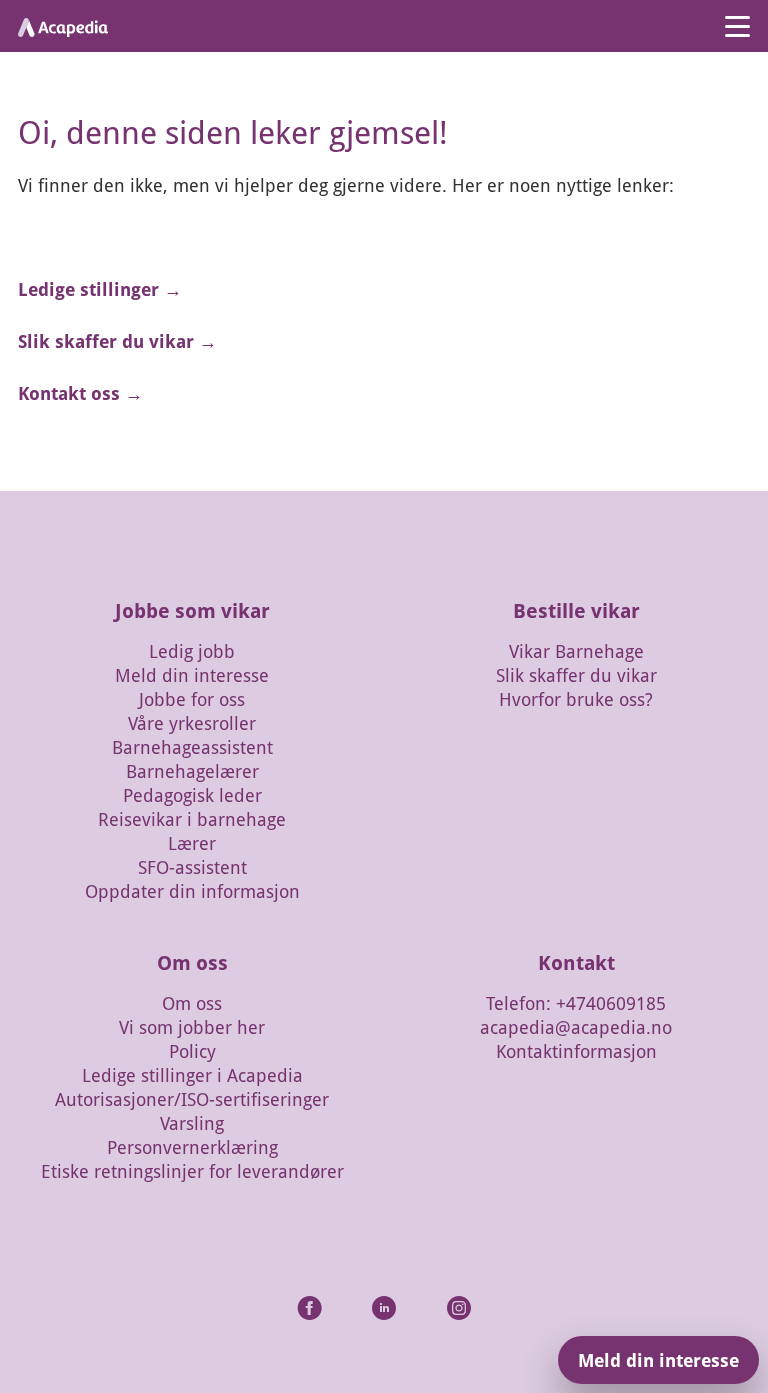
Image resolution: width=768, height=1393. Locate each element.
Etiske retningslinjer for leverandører (192, 1171)
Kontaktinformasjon (576, 1051)
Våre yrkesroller (192, 723)
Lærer (192, 843)
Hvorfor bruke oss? (576, 699)
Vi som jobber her (192, 1027)
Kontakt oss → (80, 393)
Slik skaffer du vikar (576, 675)
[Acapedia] (63, 26)
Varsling (192, 1123)
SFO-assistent (192, 867)
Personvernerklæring (192, 1147)
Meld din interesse (192, 675)
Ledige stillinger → (100, 289)
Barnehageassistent (192, 747)
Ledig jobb (192, 651)
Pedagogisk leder (192, 795)
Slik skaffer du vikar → (117, 341)
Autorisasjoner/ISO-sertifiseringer (192, 1099)
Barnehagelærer (192, 771)
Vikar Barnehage (576, 651)
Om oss (192, 1003)
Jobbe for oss (192, 699)
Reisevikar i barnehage (192, 819)
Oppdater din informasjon (192, 891)
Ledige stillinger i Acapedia (192, 1075)
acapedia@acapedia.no (576, 1027)
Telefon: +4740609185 (576, 1003)
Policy (192, 1051)
